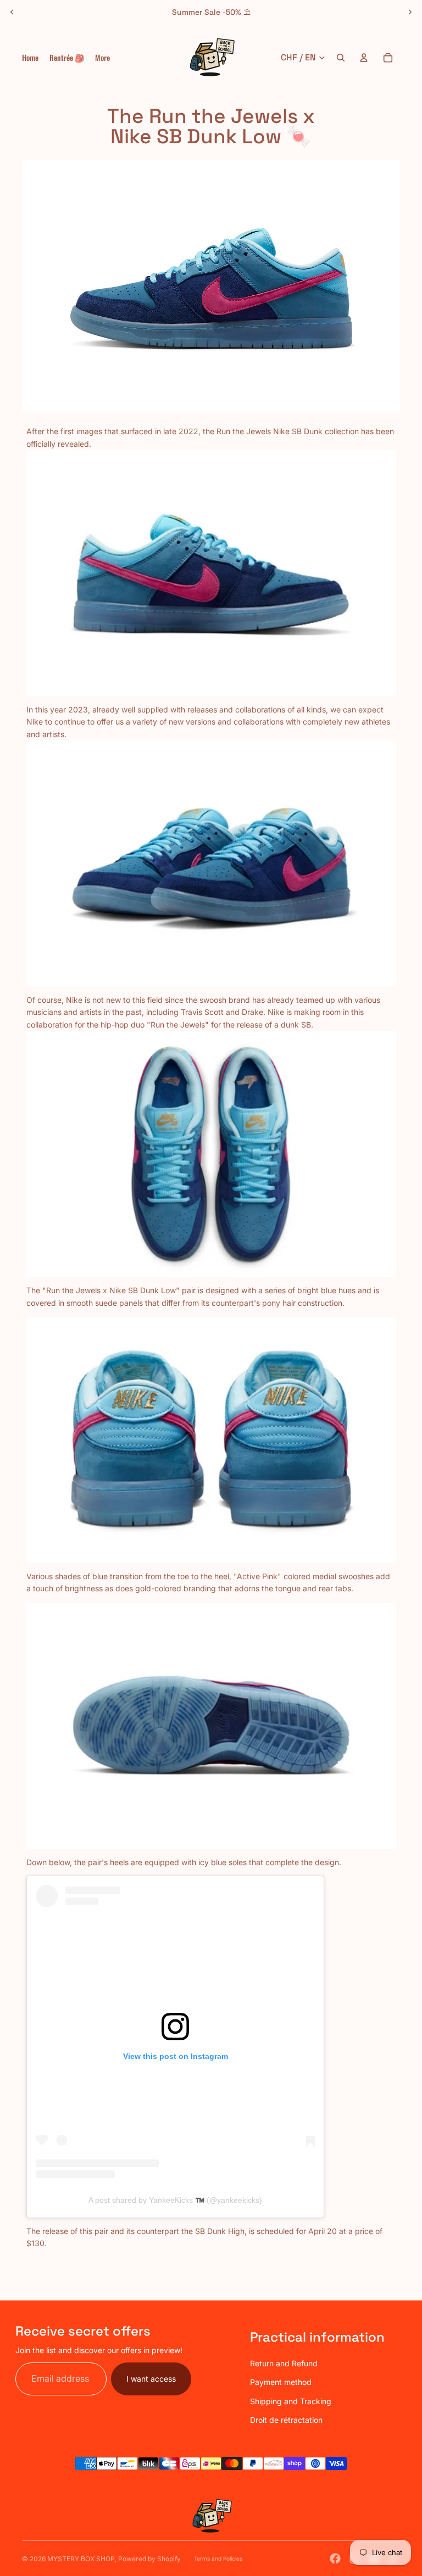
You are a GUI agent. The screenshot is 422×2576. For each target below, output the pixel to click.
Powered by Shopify (149, 2559)
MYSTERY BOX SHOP (81, 2559)
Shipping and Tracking (291, 2401)
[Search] (341, 58)
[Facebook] (335, 2558)
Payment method (281, 2382)
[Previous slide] (12, 12)
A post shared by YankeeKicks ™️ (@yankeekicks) (175, 2200)
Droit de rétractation (286, 2420)
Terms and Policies (218, 2558)
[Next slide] (410, 12)
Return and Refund (284, 2363)
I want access (151, 2379)
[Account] (364, 58)
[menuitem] (102, 58)
